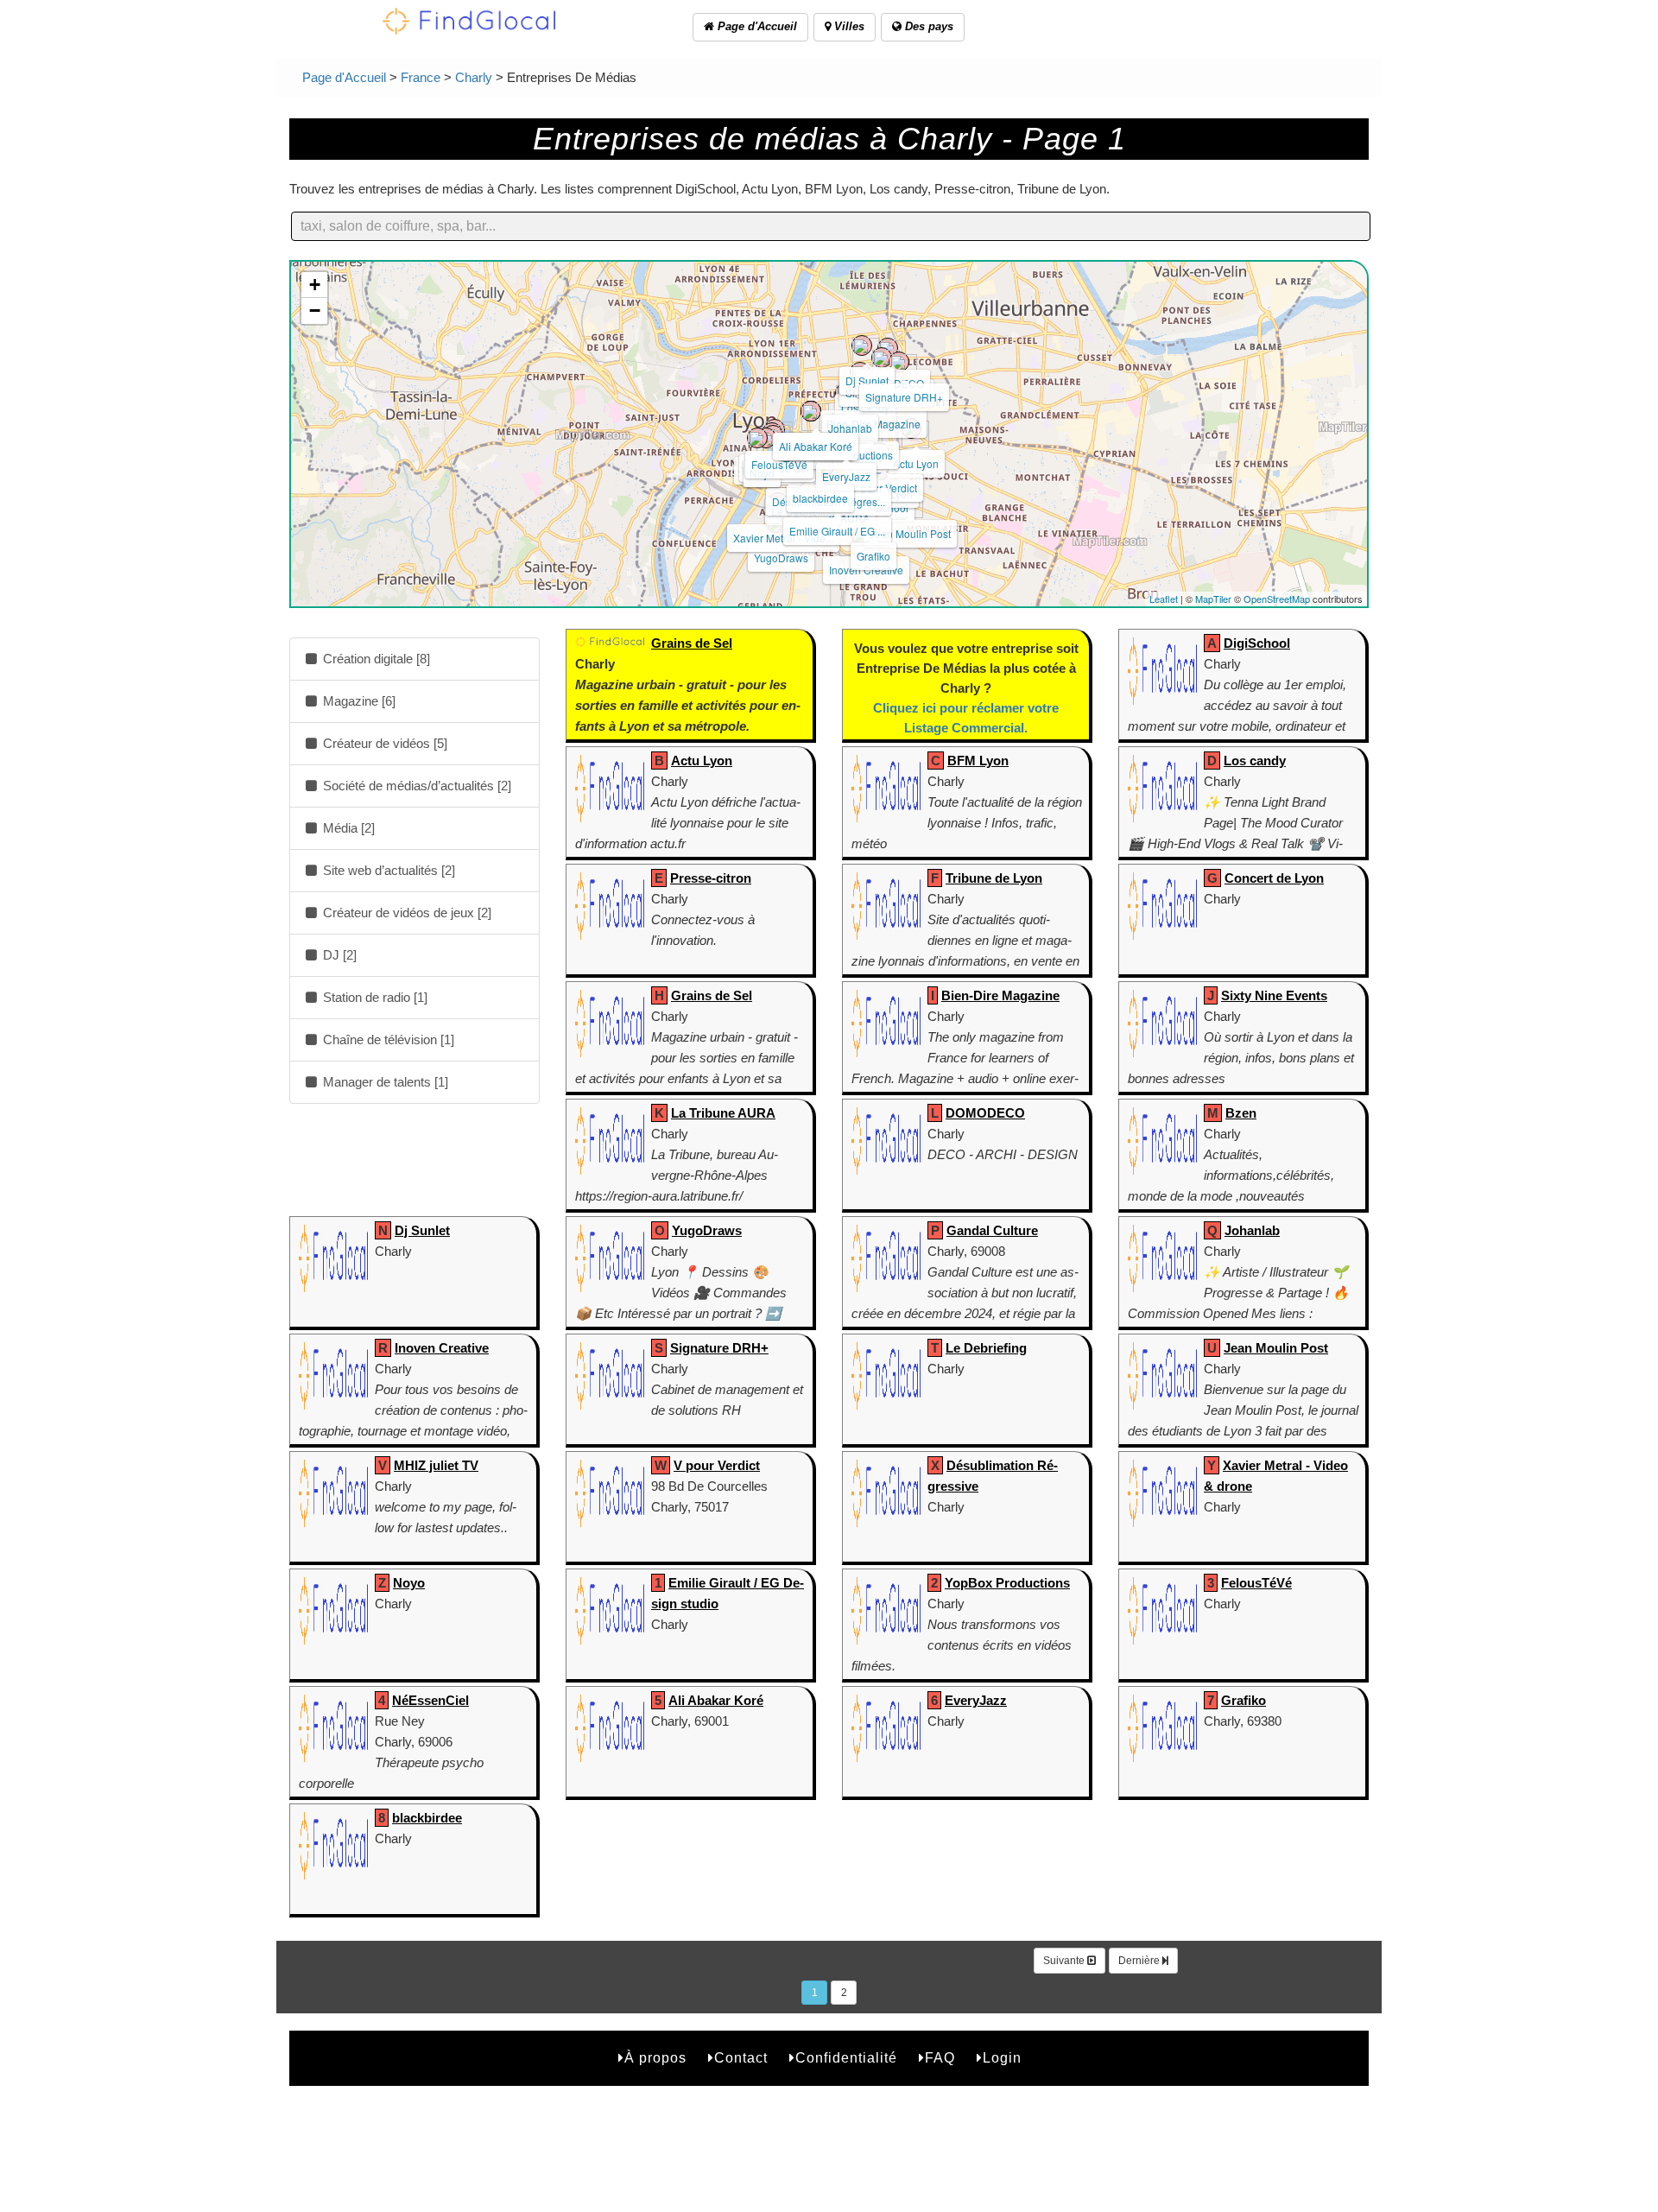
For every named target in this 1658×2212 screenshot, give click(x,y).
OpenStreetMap (1277, 599)
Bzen (1241, 1113)
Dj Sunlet (867, 380)
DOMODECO (985, 1113)
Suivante (1065, 1961)
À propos (655, 2058)
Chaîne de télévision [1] (387, 1039)
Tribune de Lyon (994, 878)
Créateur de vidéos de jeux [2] (405, 913)
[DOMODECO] (888, 348)
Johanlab (850, 428)
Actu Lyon (916, 463)
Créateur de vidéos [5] (383, 743)
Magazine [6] (358, 701)
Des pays (927, 26)
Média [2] (347, 828)
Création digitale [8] (375, 659)
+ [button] (315, 285)
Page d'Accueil (756, 26)
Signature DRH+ (904, 397)
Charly (474, 77)
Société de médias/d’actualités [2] (415, 786)
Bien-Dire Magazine (1000, 995)
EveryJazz (846, 476)
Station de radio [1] (373, 997)
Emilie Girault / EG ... (837, 531)
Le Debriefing (986, 1348)
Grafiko (873, 556)
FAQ (940, 2058)
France (421, 77)
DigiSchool (1257, 643)
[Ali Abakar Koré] (811, 411)
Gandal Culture (992, 1230)
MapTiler (1213, 599)
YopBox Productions (1007, 1583)
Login (1002, 2058)
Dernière (1140, 1961)
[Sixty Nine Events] (882, 358)
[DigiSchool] (877, 472)
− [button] (315, 311)
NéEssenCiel (430, 1700)
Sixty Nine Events (1274, 995)
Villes (848, 26)
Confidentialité (846, 2058)
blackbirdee (820, 498)
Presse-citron (711, 878)
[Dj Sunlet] (862, 345)
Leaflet (1164, 599)
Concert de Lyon (1274, 878)
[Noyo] (757, 438)
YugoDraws (781, 558)
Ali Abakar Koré (816, 446)
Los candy (1255, 761)
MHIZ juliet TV (436, 1465)
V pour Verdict (717, 1465)
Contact (741, 2058)
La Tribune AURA (723, 1113)
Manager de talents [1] (384, 1082)
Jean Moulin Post (910, 533)
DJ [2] (338, 955)
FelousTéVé (779, 464)
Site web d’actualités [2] (387, 870)
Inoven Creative (442, 1348)
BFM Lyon (978, 761)
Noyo (409, 1583)
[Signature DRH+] (899, 362)
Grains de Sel (692, 643)
